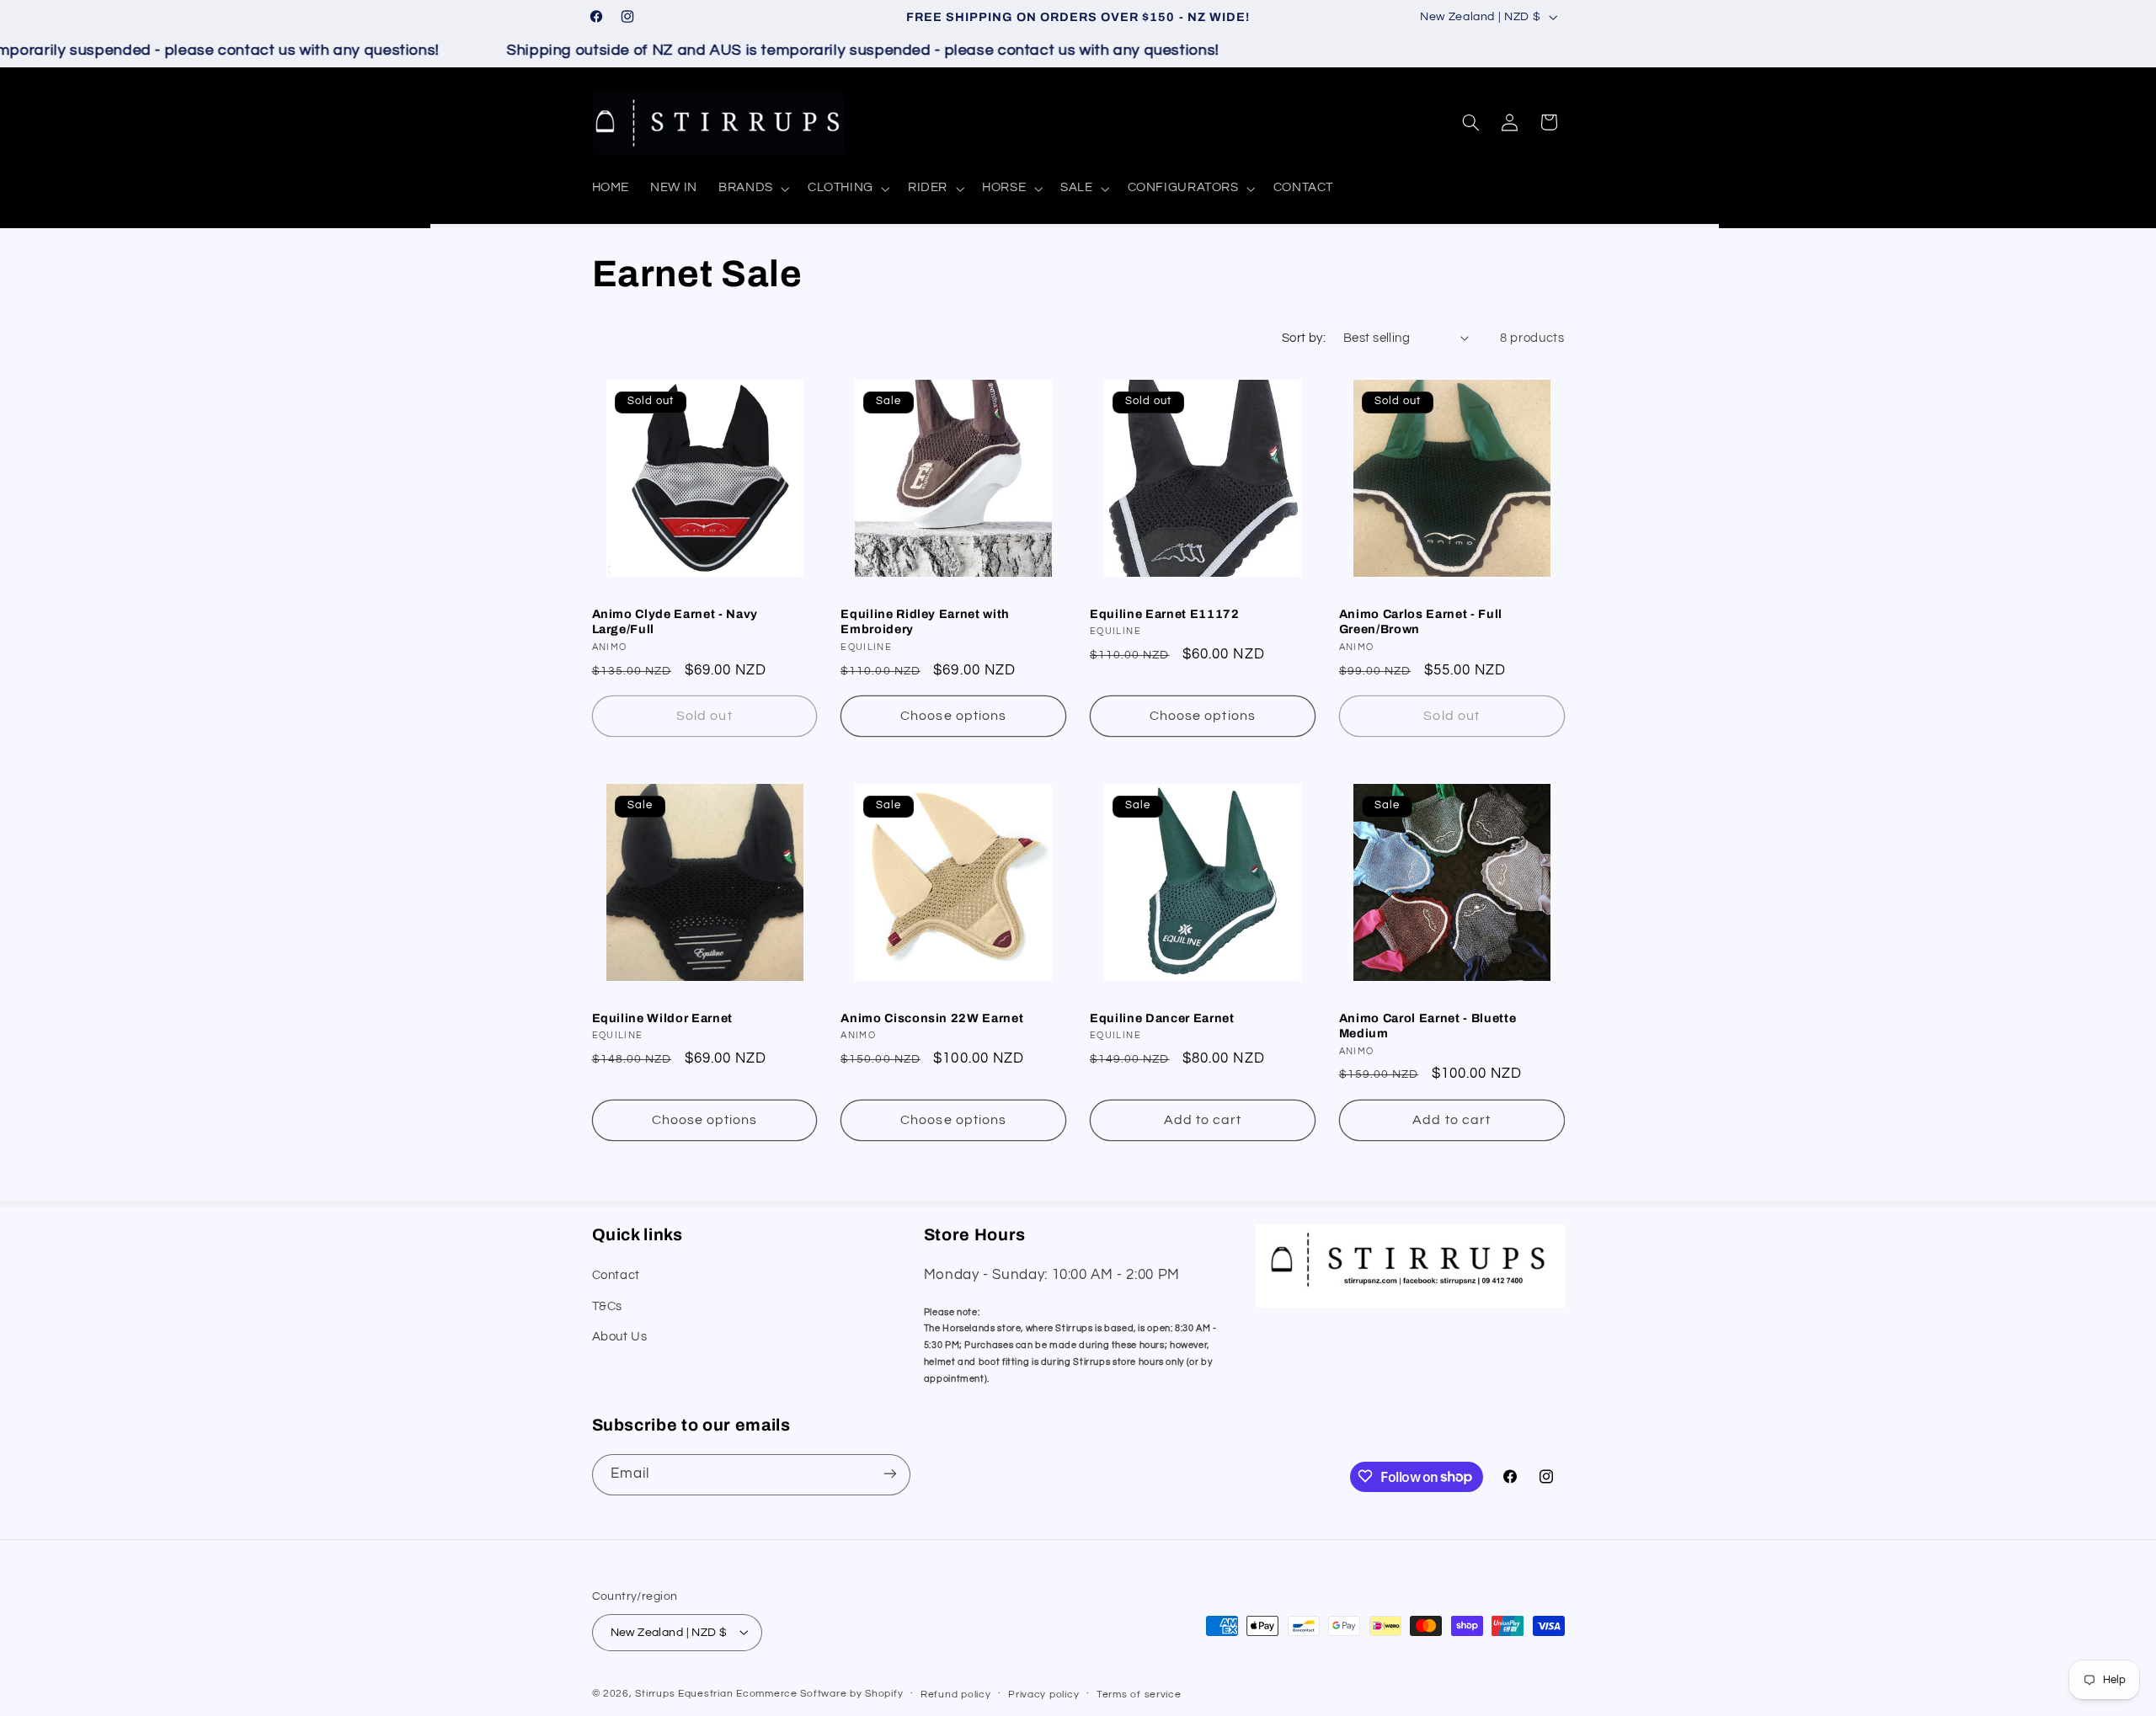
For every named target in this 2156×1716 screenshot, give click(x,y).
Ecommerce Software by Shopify (819, 1693)
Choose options (953, 717)
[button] (753, 189)
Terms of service (1139, 1694)
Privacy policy (1043, 1694)
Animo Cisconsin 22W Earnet (932, 1018)
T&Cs (608, 1306)
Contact (616, 1276)
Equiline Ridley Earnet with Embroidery (925, 621)
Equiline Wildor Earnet (663, 1018)
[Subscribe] (889, 1474)
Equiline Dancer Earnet (1162, 1018)
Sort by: (1304, 338)
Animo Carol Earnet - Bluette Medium (1428, 1026)
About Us (620, 1337)
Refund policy (956, 1694)
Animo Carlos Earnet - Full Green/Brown (1421, 621)
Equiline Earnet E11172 (1165, 614)
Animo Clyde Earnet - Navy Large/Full (675, 621)
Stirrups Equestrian (684, 1693)
